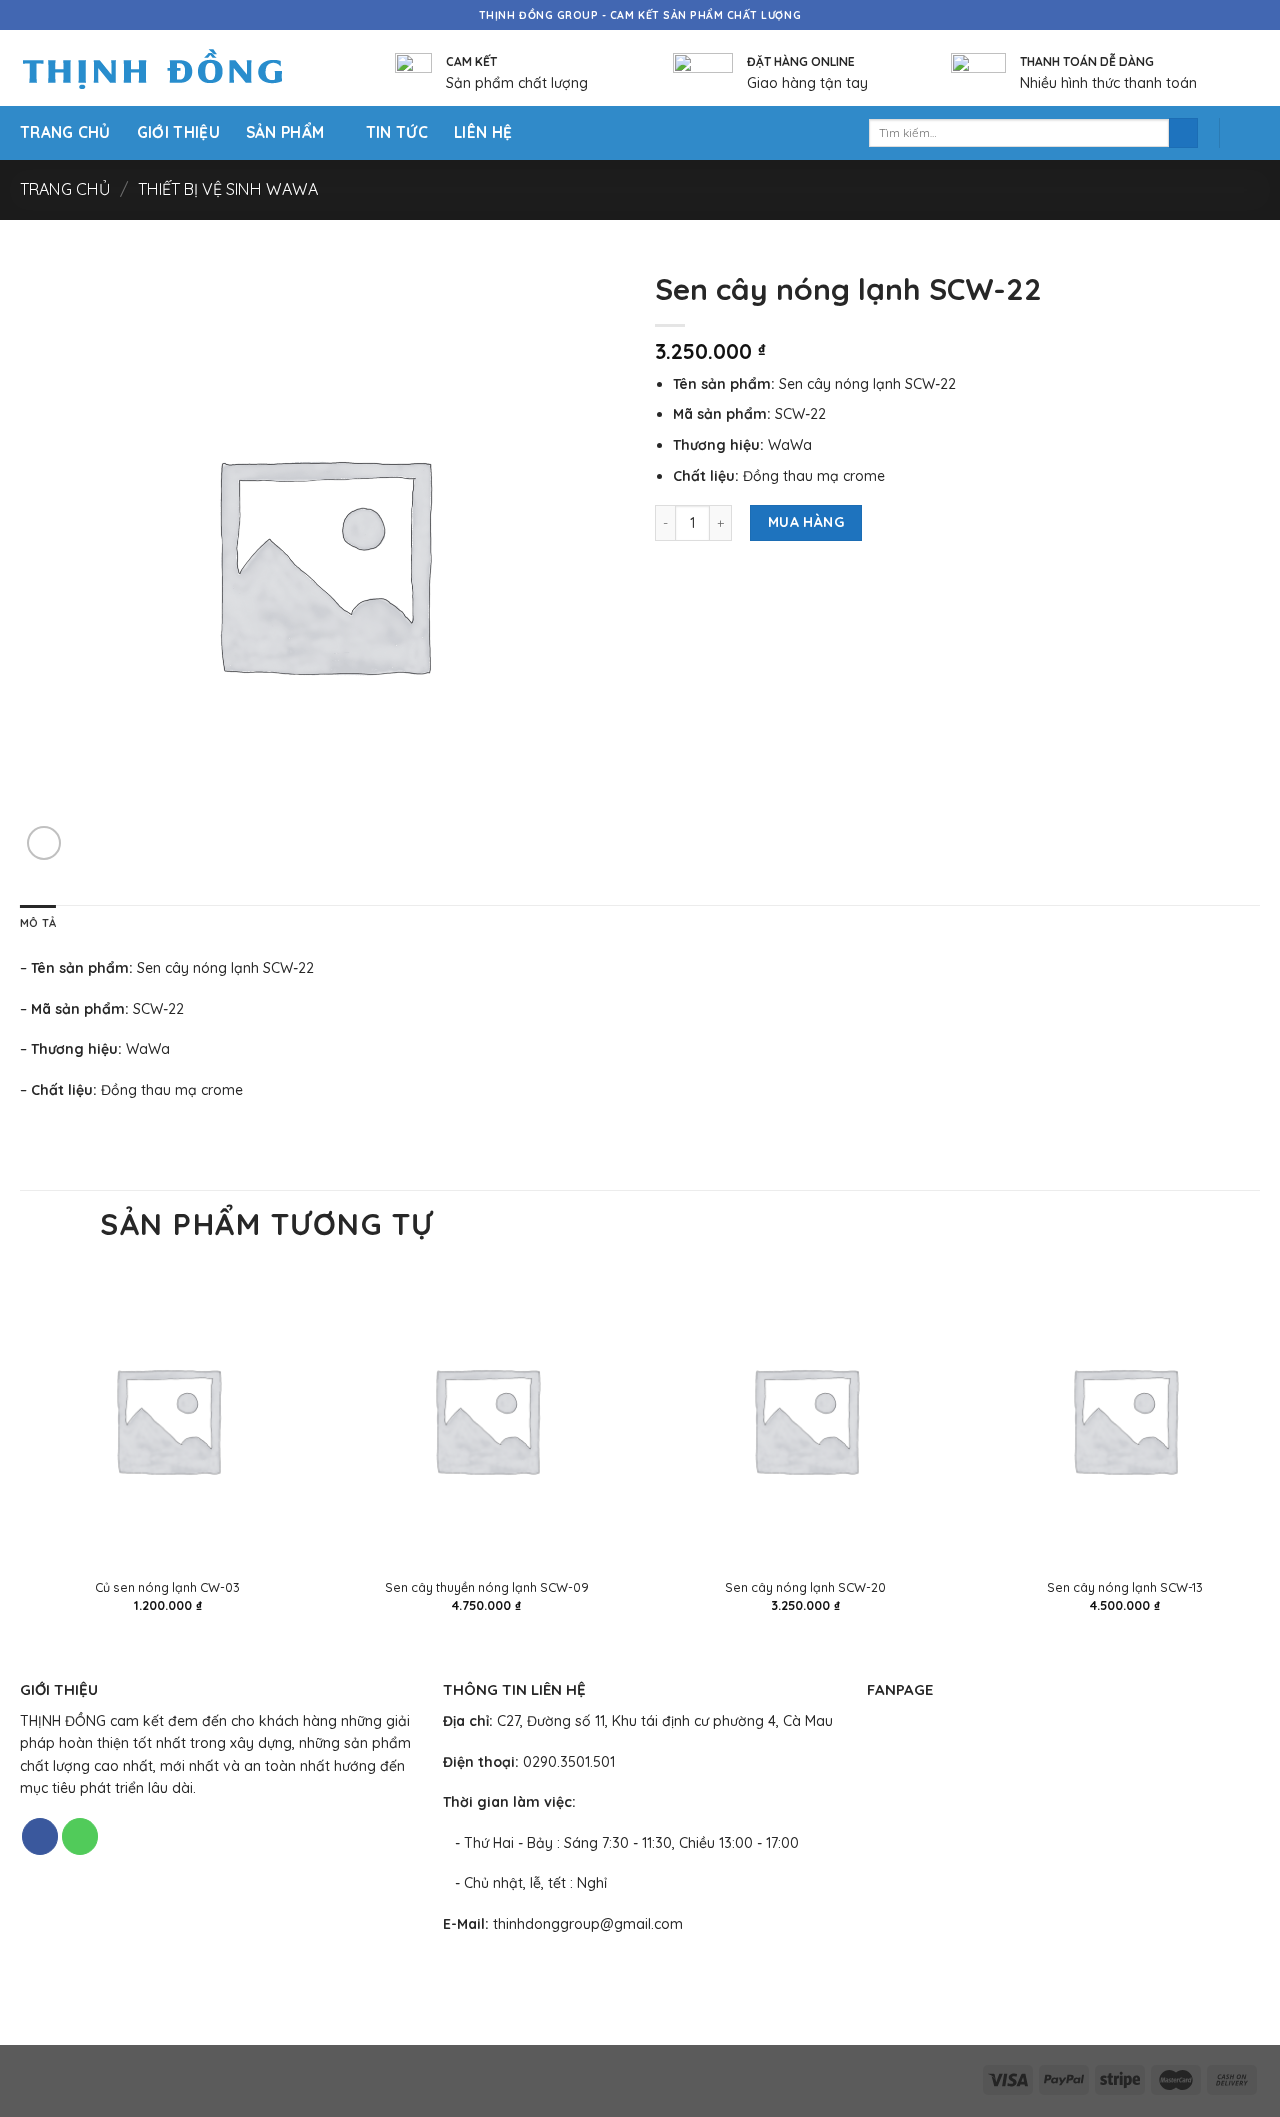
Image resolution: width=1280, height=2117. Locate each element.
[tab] (38, 924)
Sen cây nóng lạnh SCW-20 (805, 1587)
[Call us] (80, 1836)
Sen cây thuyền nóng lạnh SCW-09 (487, 1587)
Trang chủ (65, 189)
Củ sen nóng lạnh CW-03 (167, 1587)
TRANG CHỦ (65, 132)
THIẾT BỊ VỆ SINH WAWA (228, 189)
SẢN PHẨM (285, 132)
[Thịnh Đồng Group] (177, 68)
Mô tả (38, 923)
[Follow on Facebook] (40, 1836)
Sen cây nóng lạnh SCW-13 (1125, 1587)
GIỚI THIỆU (178, 132)
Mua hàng (806, 522)
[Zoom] (44, 843)
